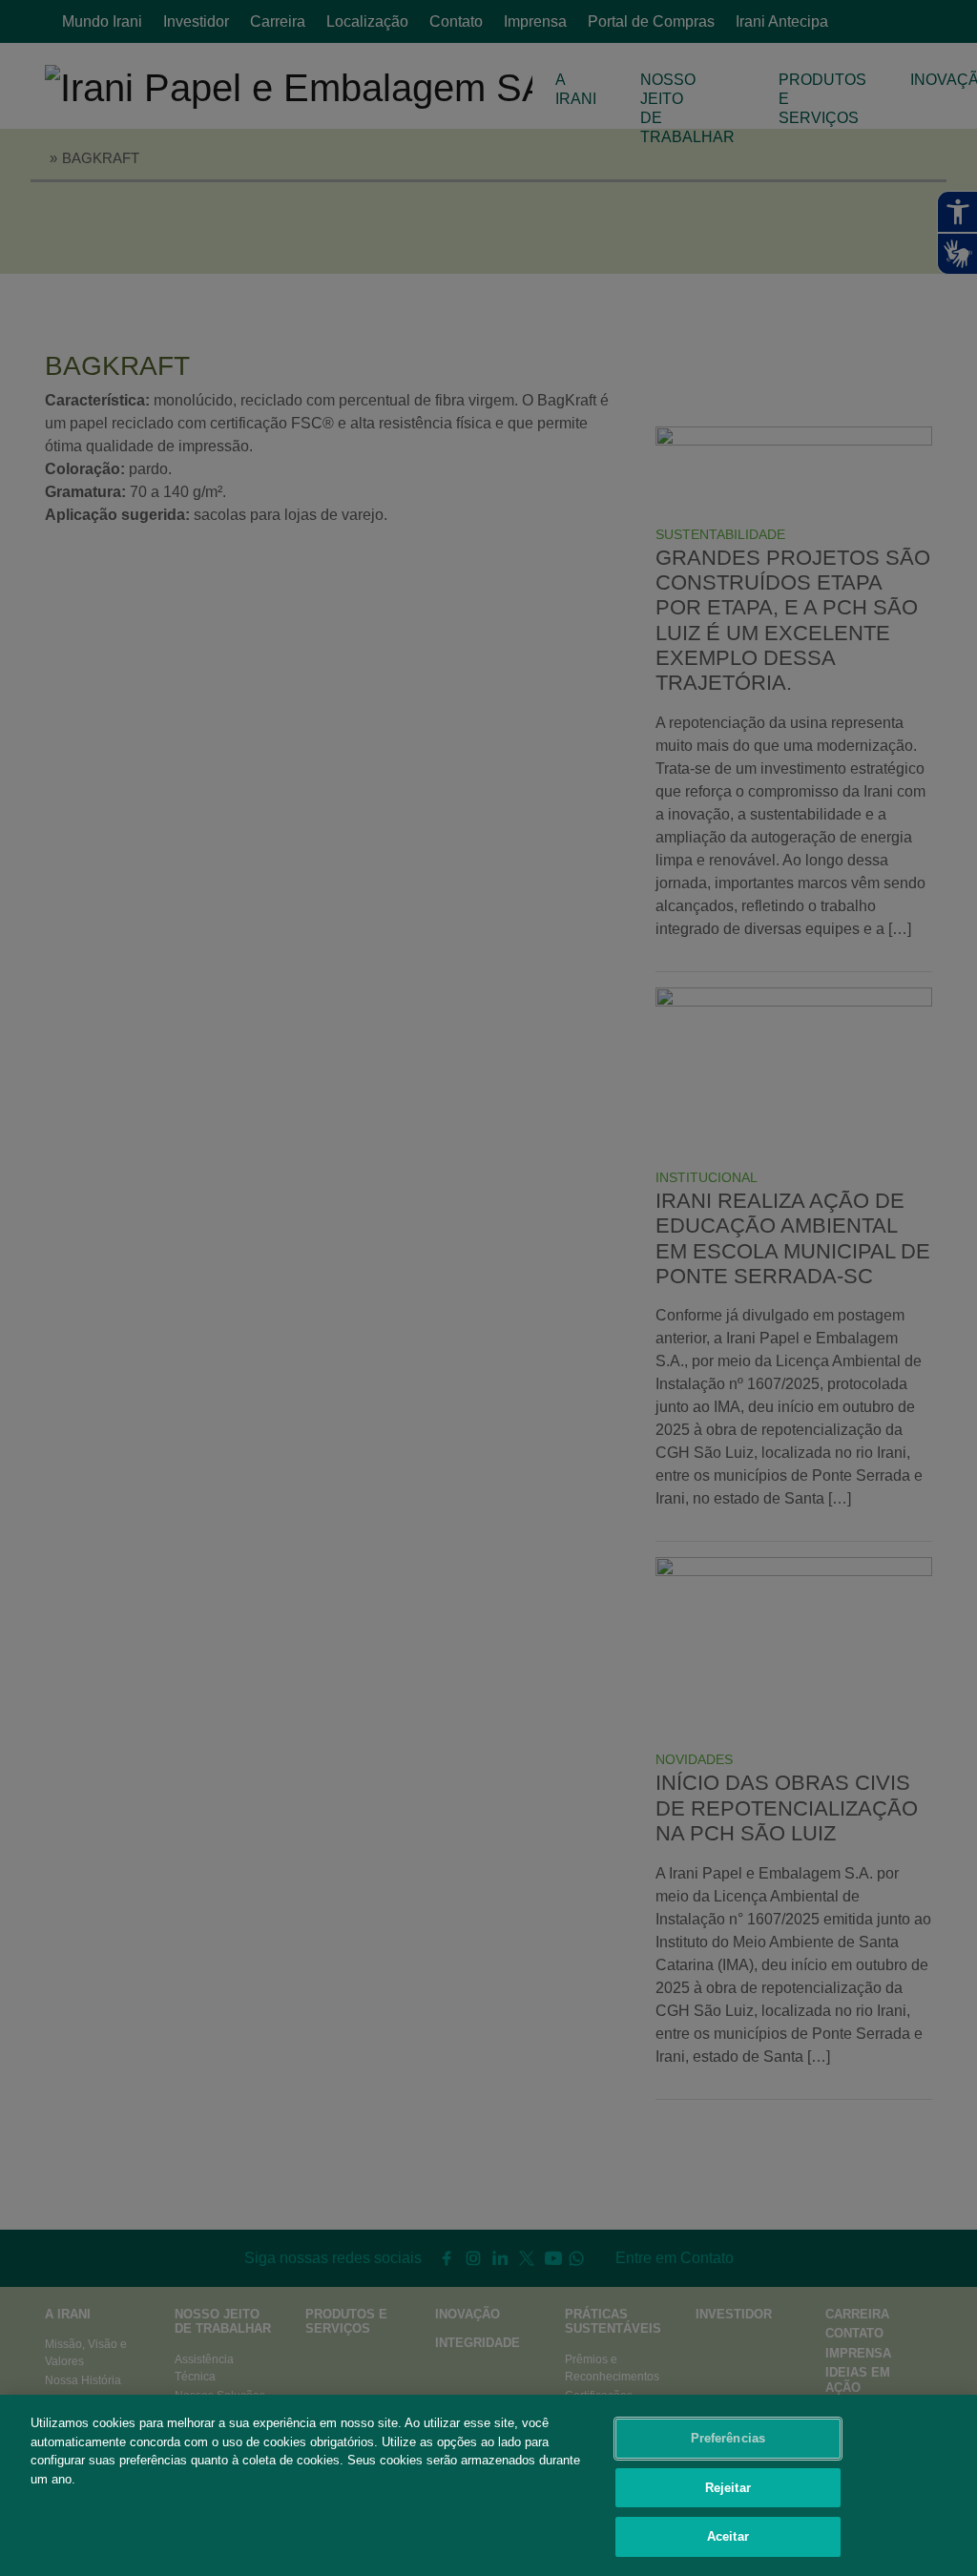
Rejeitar (728, 2488)
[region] (488, 2485)
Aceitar (728, 2536)
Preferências (728, 2438)
